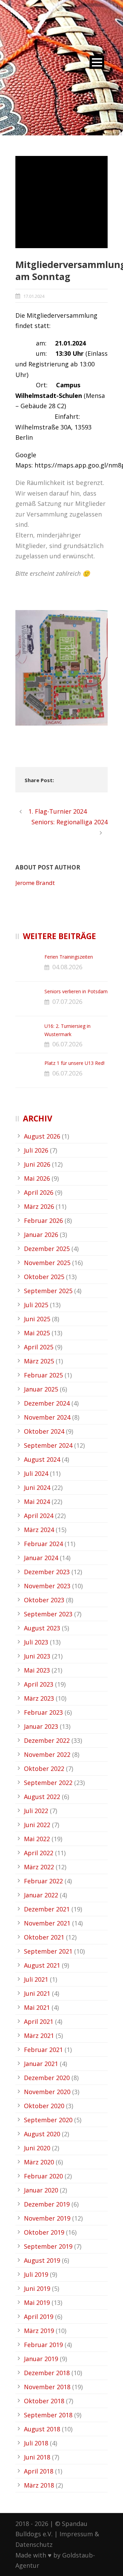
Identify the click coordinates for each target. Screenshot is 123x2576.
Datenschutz (34, 2544)
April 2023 (39, 1684)
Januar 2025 (41, 1389)
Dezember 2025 (47, 1249)
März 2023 (39, 1698)
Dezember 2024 (47, 1403)
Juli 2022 (36, 1811)
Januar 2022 (41, 1895)
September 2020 (48, 2120)
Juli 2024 (36, 1473)
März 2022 (39, 1867)
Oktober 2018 (44, 2401)
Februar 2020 (43, 2176)
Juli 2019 (36, 2274)
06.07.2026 (67, 1044)
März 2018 (39, 2485)
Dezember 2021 (47, 1909)
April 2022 (39, 1853)
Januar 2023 (41, 1726)
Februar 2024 (43, 1544)
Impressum (76, 2534)
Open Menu (97, 62)
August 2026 (42, 1136)
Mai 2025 (37, 1333)
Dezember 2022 (47, 1740)
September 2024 (48, 1445)
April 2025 (39, 1347)
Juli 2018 (36, 2443)
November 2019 (47, 2218)
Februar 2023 (43, 1712)
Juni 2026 (37, 1164)
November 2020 (47, 2092)
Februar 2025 (43, 1375)
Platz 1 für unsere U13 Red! (74, 1063)
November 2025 (47, 1263)
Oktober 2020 (44, 2106)
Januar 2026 (41, 1235)
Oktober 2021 (44, 1937)
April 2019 (39, 2317)
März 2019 (39, 2331)
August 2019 (42, 2260)
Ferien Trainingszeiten (69, 957)
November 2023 (47, 1586)
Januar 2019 (41, 2359)
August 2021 (42, 1965)
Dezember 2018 (47, 2373)
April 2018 (39, 2471)
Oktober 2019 (44, 2232)
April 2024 (39, 1516)
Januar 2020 (41, 2190)
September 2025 (48, 1291)
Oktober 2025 (44, 1277)
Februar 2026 (43, 1220)
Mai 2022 (37, 1839)
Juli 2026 (36, 1150)
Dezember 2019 (47, 2204)
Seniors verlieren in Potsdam (76, 991)
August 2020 (42, 2134)
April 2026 (39, 1192)
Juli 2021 (36, 1979)
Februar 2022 (43, 1881)
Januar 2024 (41, 1558)
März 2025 (39, 1361)
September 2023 (48, 1614)
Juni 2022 (37, 1825)
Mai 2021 (37, 2007)
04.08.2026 (67, 967)
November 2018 (47, 2387)
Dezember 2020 (47, 2078)
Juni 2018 (37, 2457)
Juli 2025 (36, 1305)
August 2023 (42, 1628)
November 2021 (47, 1923)
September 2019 (48, 2246)
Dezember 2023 (47, 1572)
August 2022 (42, 1797)
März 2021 (39, 2036)
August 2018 (42, 2429)
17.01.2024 (34, 296)
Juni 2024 (37, 1487)
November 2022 (47, 1754)
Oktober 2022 (44, 1769)
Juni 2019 (37, 2288)
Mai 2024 (37, 1502)
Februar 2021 (43, 2050)
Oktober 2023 (44, 1600)
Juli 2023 (36, 1642)
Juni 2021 (37, 1993)
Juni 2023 (37, 1656)
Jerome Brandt (35, 883)
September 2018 (48, 2415)
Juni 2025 (37, 1319)
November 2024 (47, 1417)
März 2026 (39, 1206)
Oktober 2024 (44, 1431)
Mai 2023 (37, 1670)
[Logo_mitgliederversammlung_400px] (61, 202)
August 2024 (42, 1459)
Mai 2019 (37, 2302)
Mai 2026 (37, 1178)
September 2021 (48, 1951)
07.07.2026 (67, 1001)
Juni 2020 (37, 2148)
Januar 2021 (41, 2064)
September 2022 (48, 1783)
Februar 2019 (43, 2345)
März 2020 (39, 2162)
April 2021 (39, 2021)
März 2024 (39, 1530)
